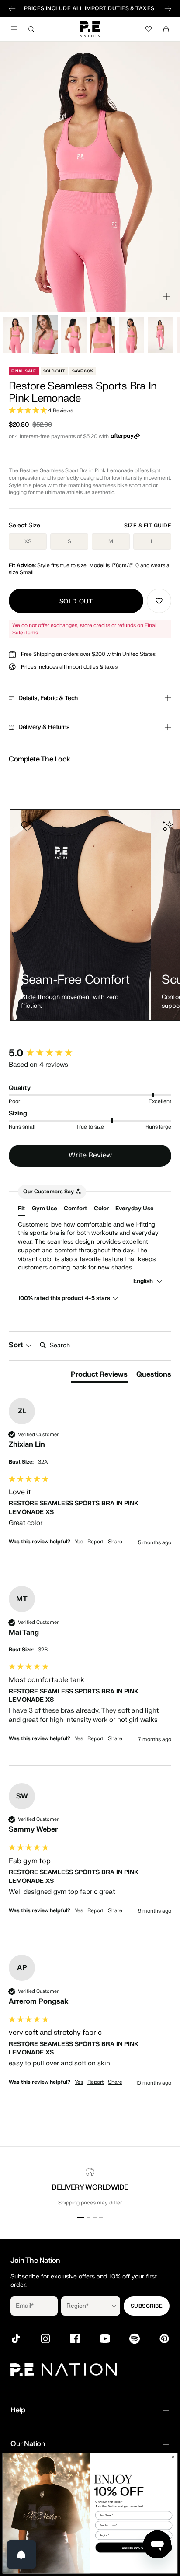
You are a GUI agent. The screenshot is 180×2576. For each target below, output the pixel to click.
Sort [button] (17, 1345)
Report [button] (95, 1542)
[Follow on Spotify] (135, 2339)
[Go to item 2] (45, 335)
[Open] (21, 2555)
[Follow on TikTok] (16, 2339)
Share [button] (115, 1542)
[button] (90, 411)
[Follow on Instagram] (45, 2339)
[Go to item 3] (74, 335)
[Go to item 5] (132, 335)
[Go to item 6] (160, 335)
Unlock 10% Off (134, 2547)
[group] (90, 1053)
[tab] (99, 1376)
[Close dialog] (173, 2457)
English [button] (144, 1281)
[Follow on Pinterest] (164, 2339)
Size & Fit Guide (148, 526)
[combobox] (85, 2306)
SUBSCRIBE (147, 2306)
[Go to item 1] (16, 335)
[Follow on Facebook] (75, 2339)
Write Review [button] (90, 1155)
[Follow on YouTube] (105, 2339)
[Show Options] (114, 2306)
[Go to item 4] (103, 335)
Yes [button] (79, 1542)
